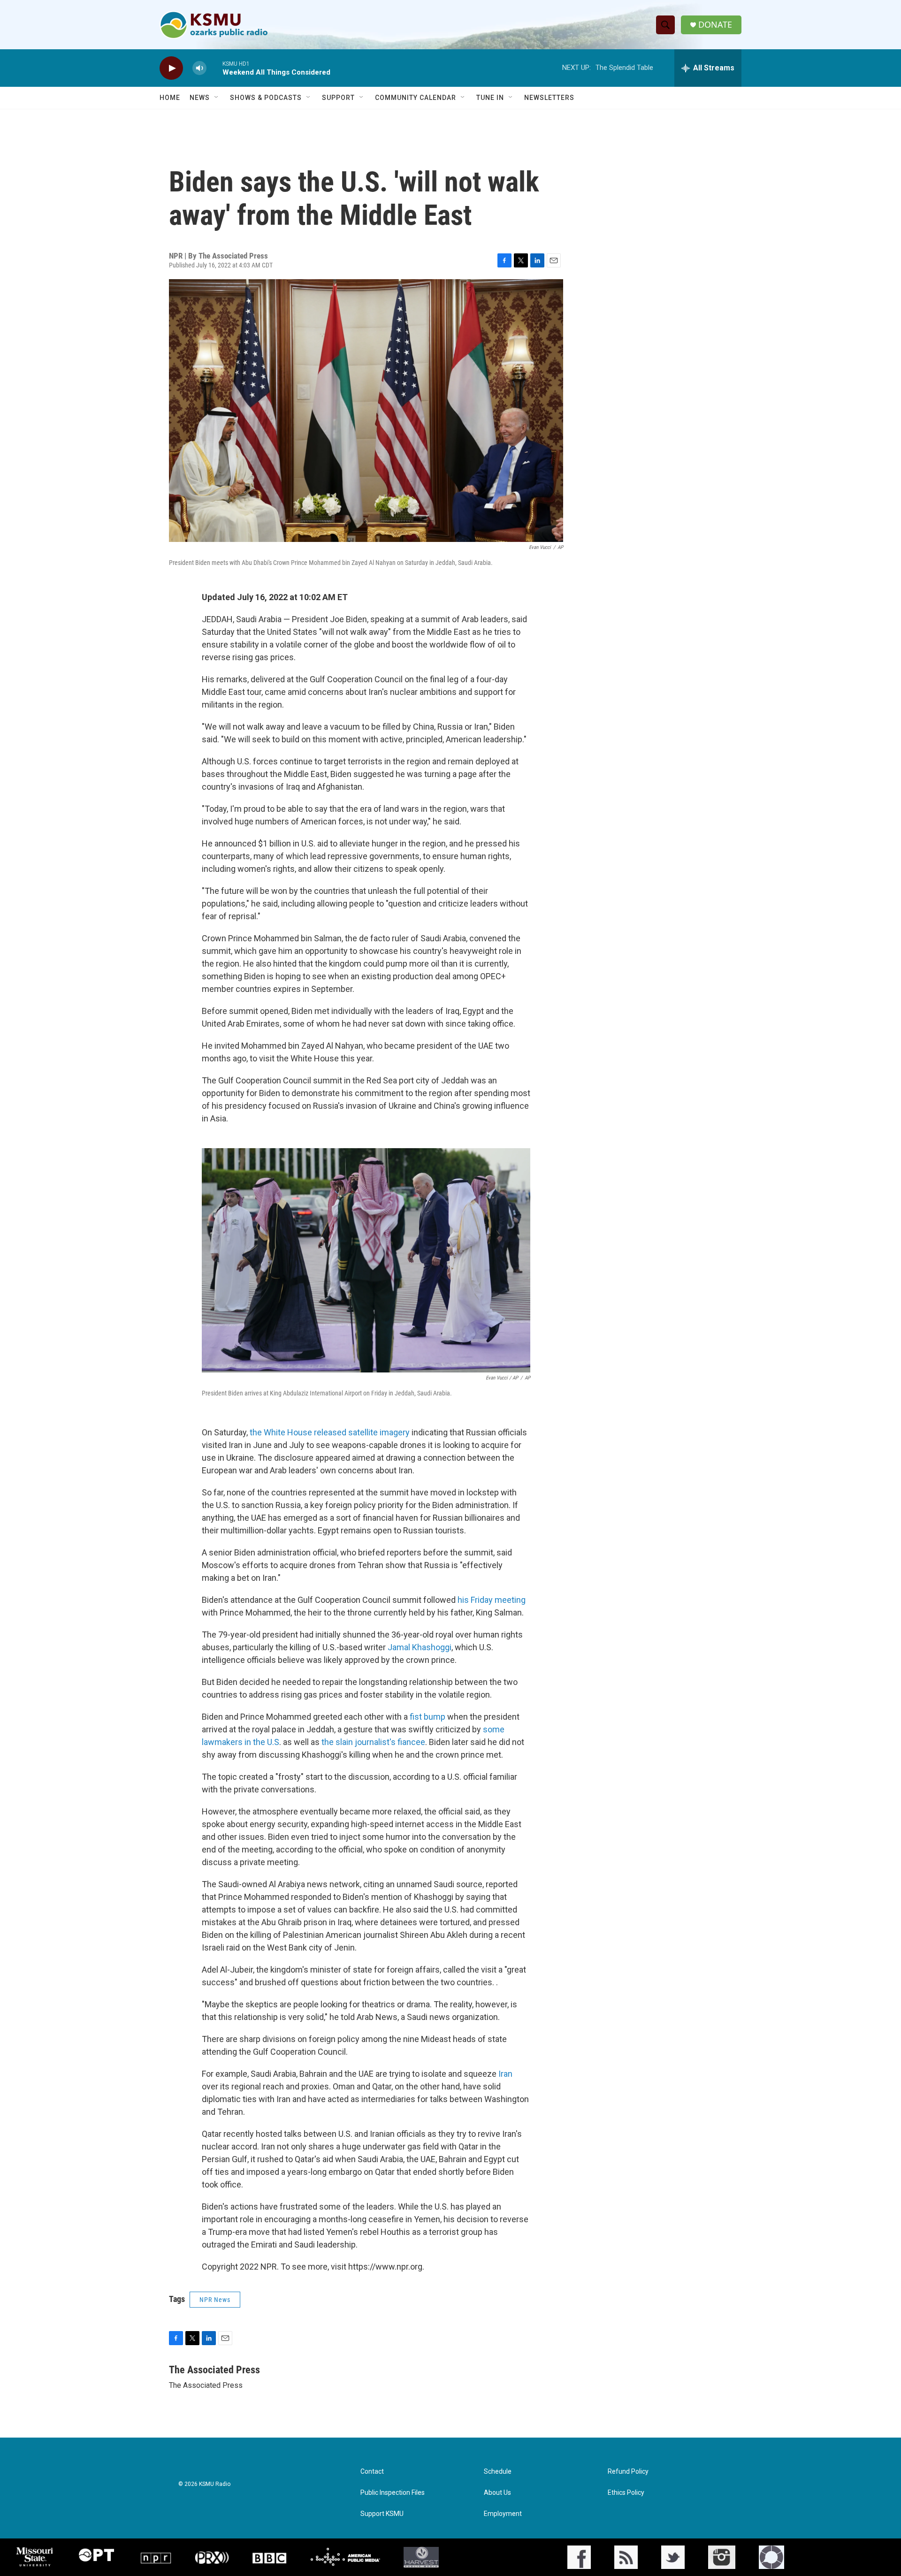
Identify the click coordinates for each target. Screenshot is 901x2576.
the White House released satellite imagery (330, 1432)
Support (338, 98)
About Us (497, 2493)
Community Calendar (416, 98)
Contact (372, 2472)
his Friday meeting (492, 1600)
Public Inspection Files (393, 2493)
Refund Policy (628, 2472)
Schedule (498, 2472)
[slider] (214, 68)
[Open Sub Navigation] (217, 98)
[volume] (199, 68)
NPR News (215, 2300)
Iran (505, 2074)
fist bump (428, 1717)
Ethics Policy (626, 2493)
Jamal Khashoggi (420, 1647)
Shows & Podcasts (266, 98)
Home (170, 98)
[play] (171, 68)
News (200, 98)
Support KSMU (382, 2514)
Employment (503, 2514)
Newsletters (549, 98)
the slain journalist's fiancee (373, 1742)
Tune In (490, 98)
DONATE (715, 25)
